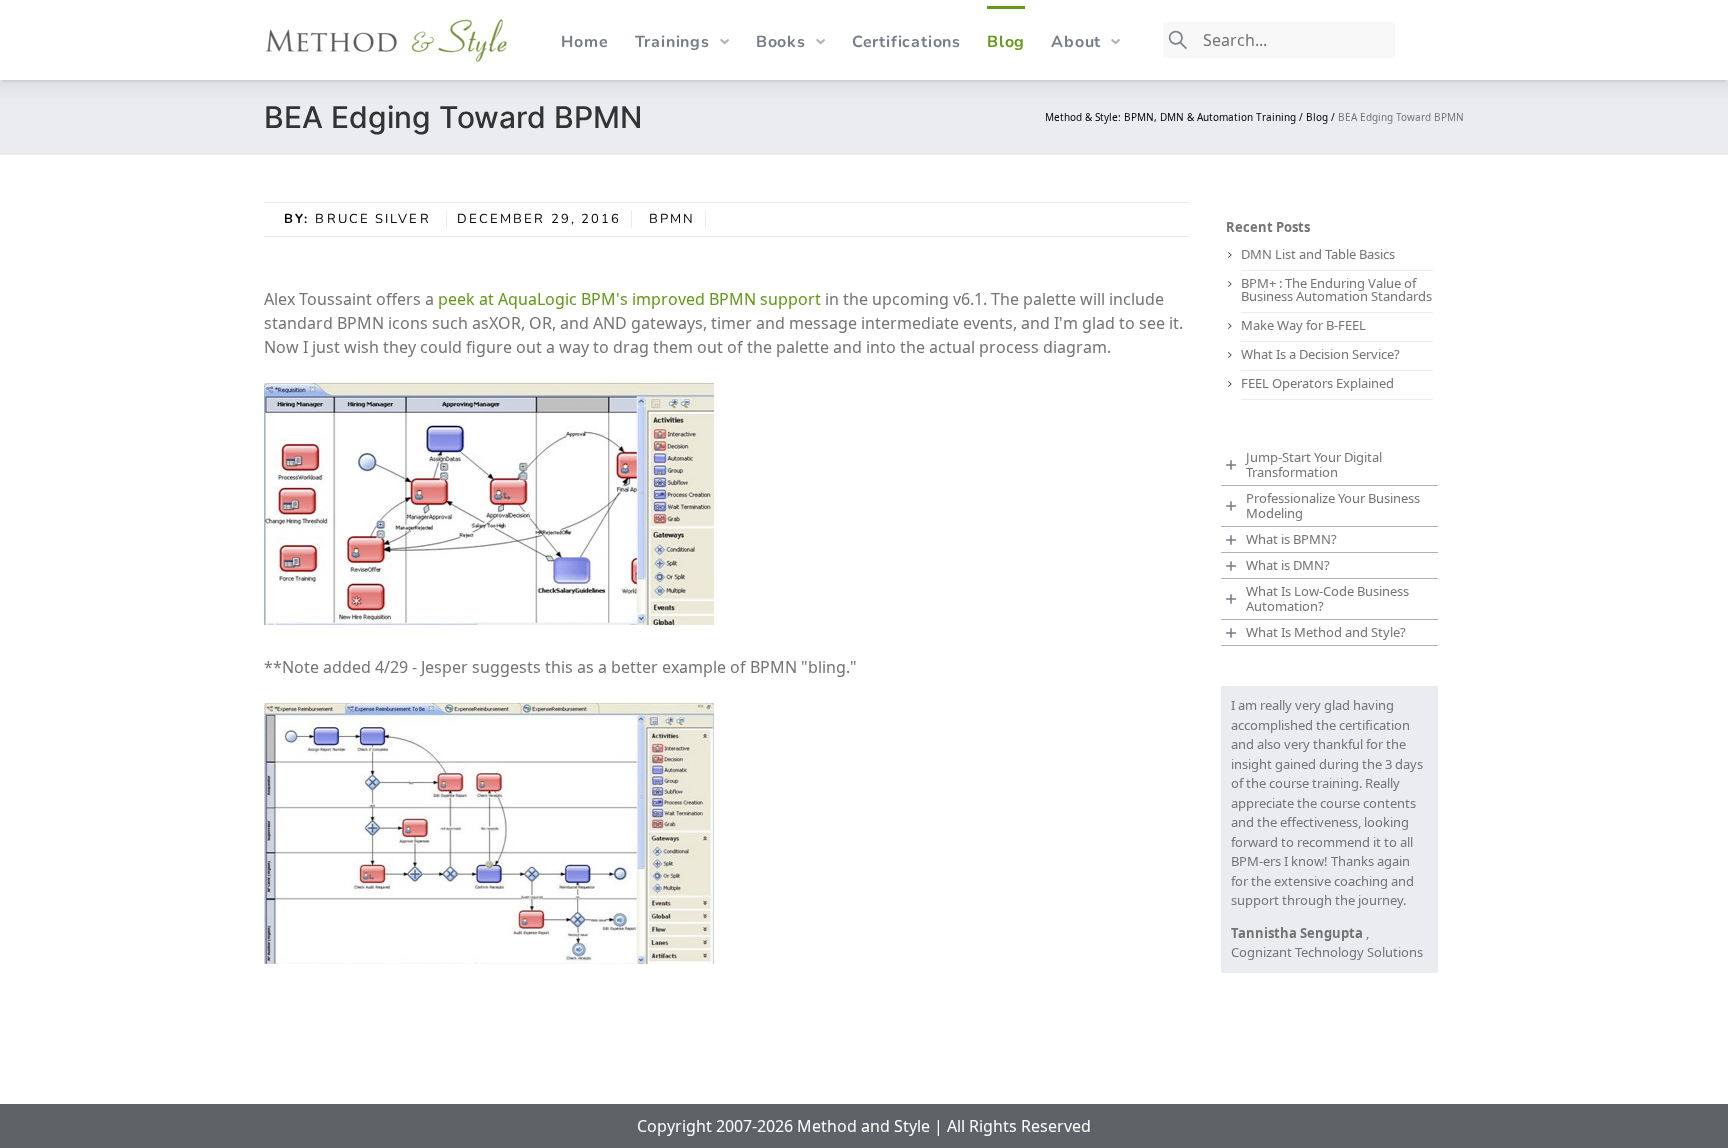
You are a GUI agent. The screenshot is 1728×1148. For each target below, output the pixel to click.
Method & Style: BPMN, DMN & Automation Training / (1175, 117)
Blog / (1322, 117)
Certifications (906, 42)
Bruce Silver (375, 219)
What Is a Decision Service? (1320, 354)
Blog (1006, 42)
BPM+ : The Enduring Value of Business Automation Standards (1336, 289)
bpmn (672, 219)
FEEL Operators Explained (1317, 383)
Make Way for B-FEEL (1303, 325)
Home (584, 42)
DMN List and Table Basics (1318, 254)
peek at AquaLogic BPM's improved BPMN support (631, 299)
